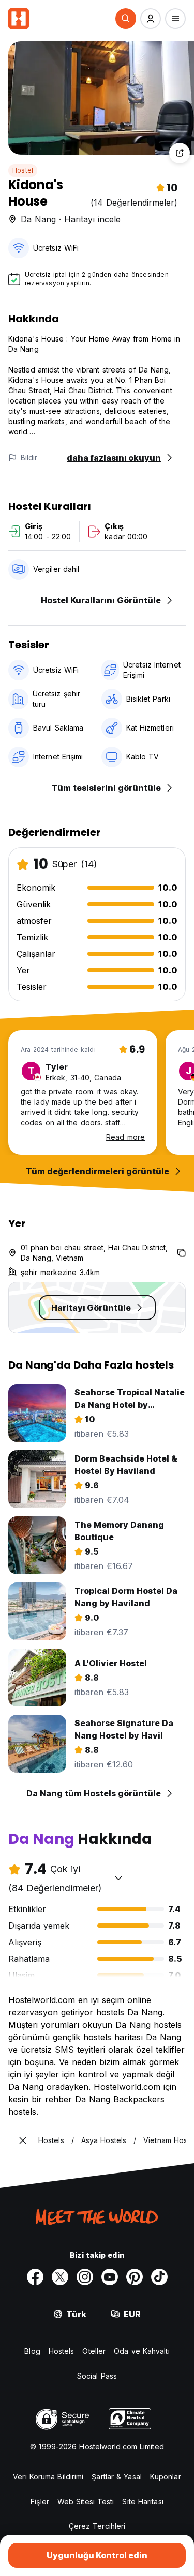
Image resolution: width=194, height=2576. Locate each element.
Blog (32, 2351)
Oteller (94, 2351)
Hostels (62, 2351)
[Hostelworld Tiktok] (159, 2277)
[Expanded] (23, 2140)
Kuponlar (166, 2477)
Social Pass (97, 2376)
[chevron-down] (118, 1877)
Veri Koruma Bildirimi (48, 2477)
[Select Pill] (126, 19)
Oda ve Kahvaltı (142, 2351)
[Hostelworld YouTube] (110, 2277)
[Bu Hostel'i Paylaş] (180, 153)
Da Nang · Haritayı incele (71, 219)
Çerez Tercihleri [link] (97, 2526)
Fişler (40, 2501)
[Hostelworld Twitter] (60, 2277)
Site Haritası (143, 2501)
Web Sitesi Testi (86, 2501)
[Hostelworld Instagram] (85, 2277)
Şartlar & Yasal (117, 2477)
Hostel (23, 170)
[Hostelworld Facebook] (35, 2277)
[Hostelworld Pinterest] (135, 2277)
